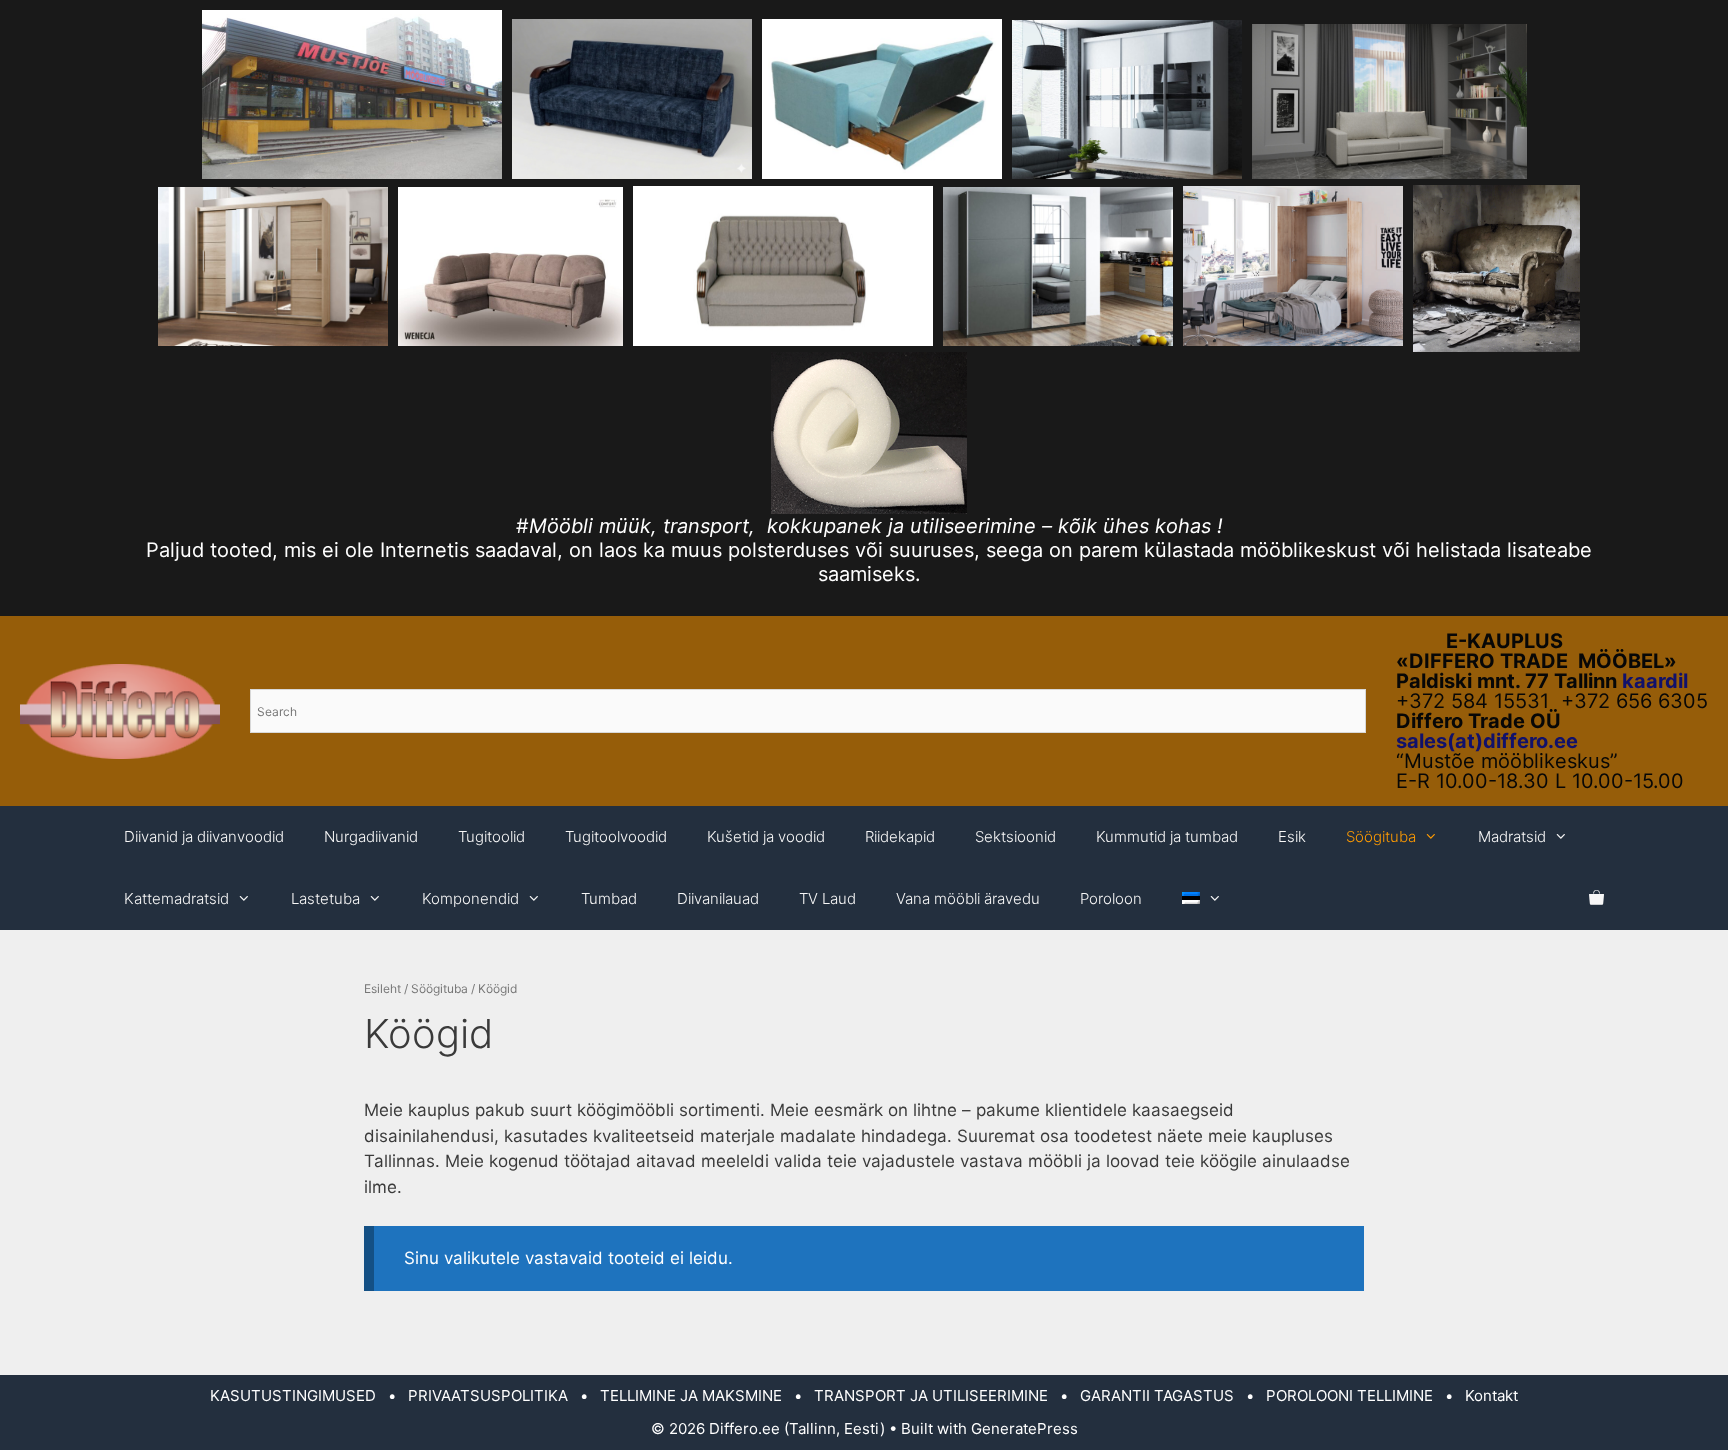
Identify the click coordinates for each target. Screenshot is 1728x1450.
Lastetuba (325, 898)
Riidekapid (900, 836)
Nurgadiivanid (371, 836)
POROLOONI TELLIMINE (1349, 1395)
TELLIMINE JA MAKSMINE (691, 1395)
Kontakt (1491, 1395)
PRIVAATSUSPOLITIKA (488, 1395)
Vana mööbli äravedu (968, 898)
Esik (1292, 836)
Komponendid (470, 898)
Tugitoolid (491, 836)
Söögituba (1381, 836)
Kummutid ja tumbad (1167, 836)
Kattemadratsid (176, 898)
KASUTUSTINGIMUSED (293, 1395)
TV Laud (827, 898)
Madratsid (1512, 836)
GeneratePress (1024, 1428)
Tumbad (609, 898)
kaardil (1655, 681)
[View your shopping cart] (1596, 899)
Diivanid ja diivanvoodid (204, 836)
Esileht (382, 988)
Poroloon (1111, 898)
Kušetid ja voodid (766, 836)
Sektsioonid (1015, 836)
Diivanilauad (718, 898)
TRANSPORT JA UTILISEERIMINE (931, 1395)
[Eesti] (1202, 899)
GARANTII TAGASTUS (1157, 1395)
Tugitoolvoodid (616, 836)
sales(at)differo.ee (1487, 741)
